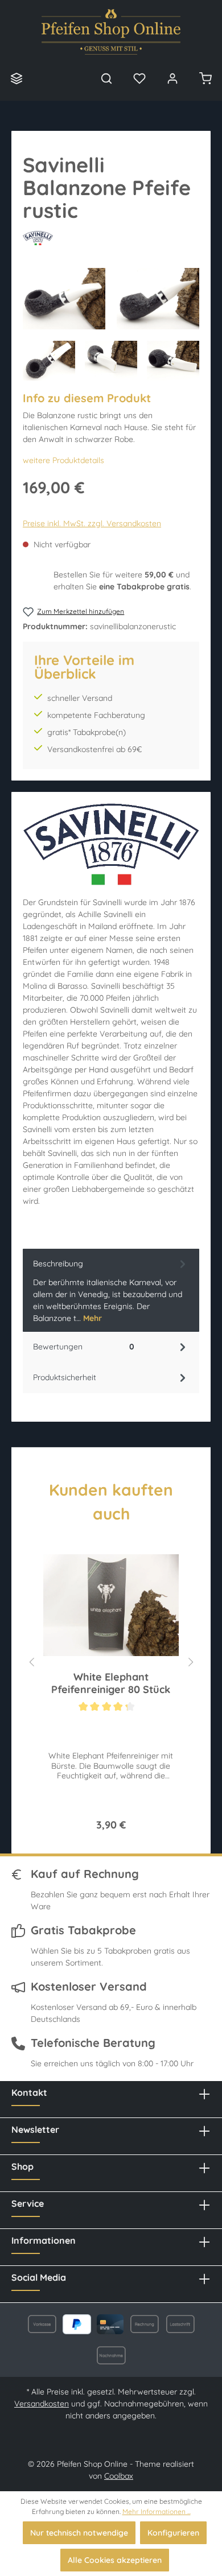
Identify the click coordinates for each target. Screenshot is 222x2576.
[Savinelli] (111, 238)
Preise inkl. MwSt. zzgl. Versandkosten (92, 523)
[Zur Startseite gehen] (111, 32)
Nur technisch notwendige (79, 2533)
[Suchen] (106, 78)
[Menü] (17, 78)
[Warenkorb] (205, 78)
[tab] (111, 1290)
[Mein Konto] (172, 78)
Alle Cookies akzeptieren (115, 2560)
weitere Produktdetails (63, 460)
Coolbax (119, 2476)
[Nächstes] (191, 1660)
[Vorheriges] (31, 1660)
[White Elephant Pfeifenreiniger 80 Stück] (111, 1605)
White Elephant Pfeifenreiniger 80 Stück (111, 1683)
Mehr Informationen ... (157, 2511)
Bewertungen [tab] (84, 1347)
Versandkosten (42, 2404)
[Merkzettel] (139, 78)
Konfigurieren (173, 2533)
